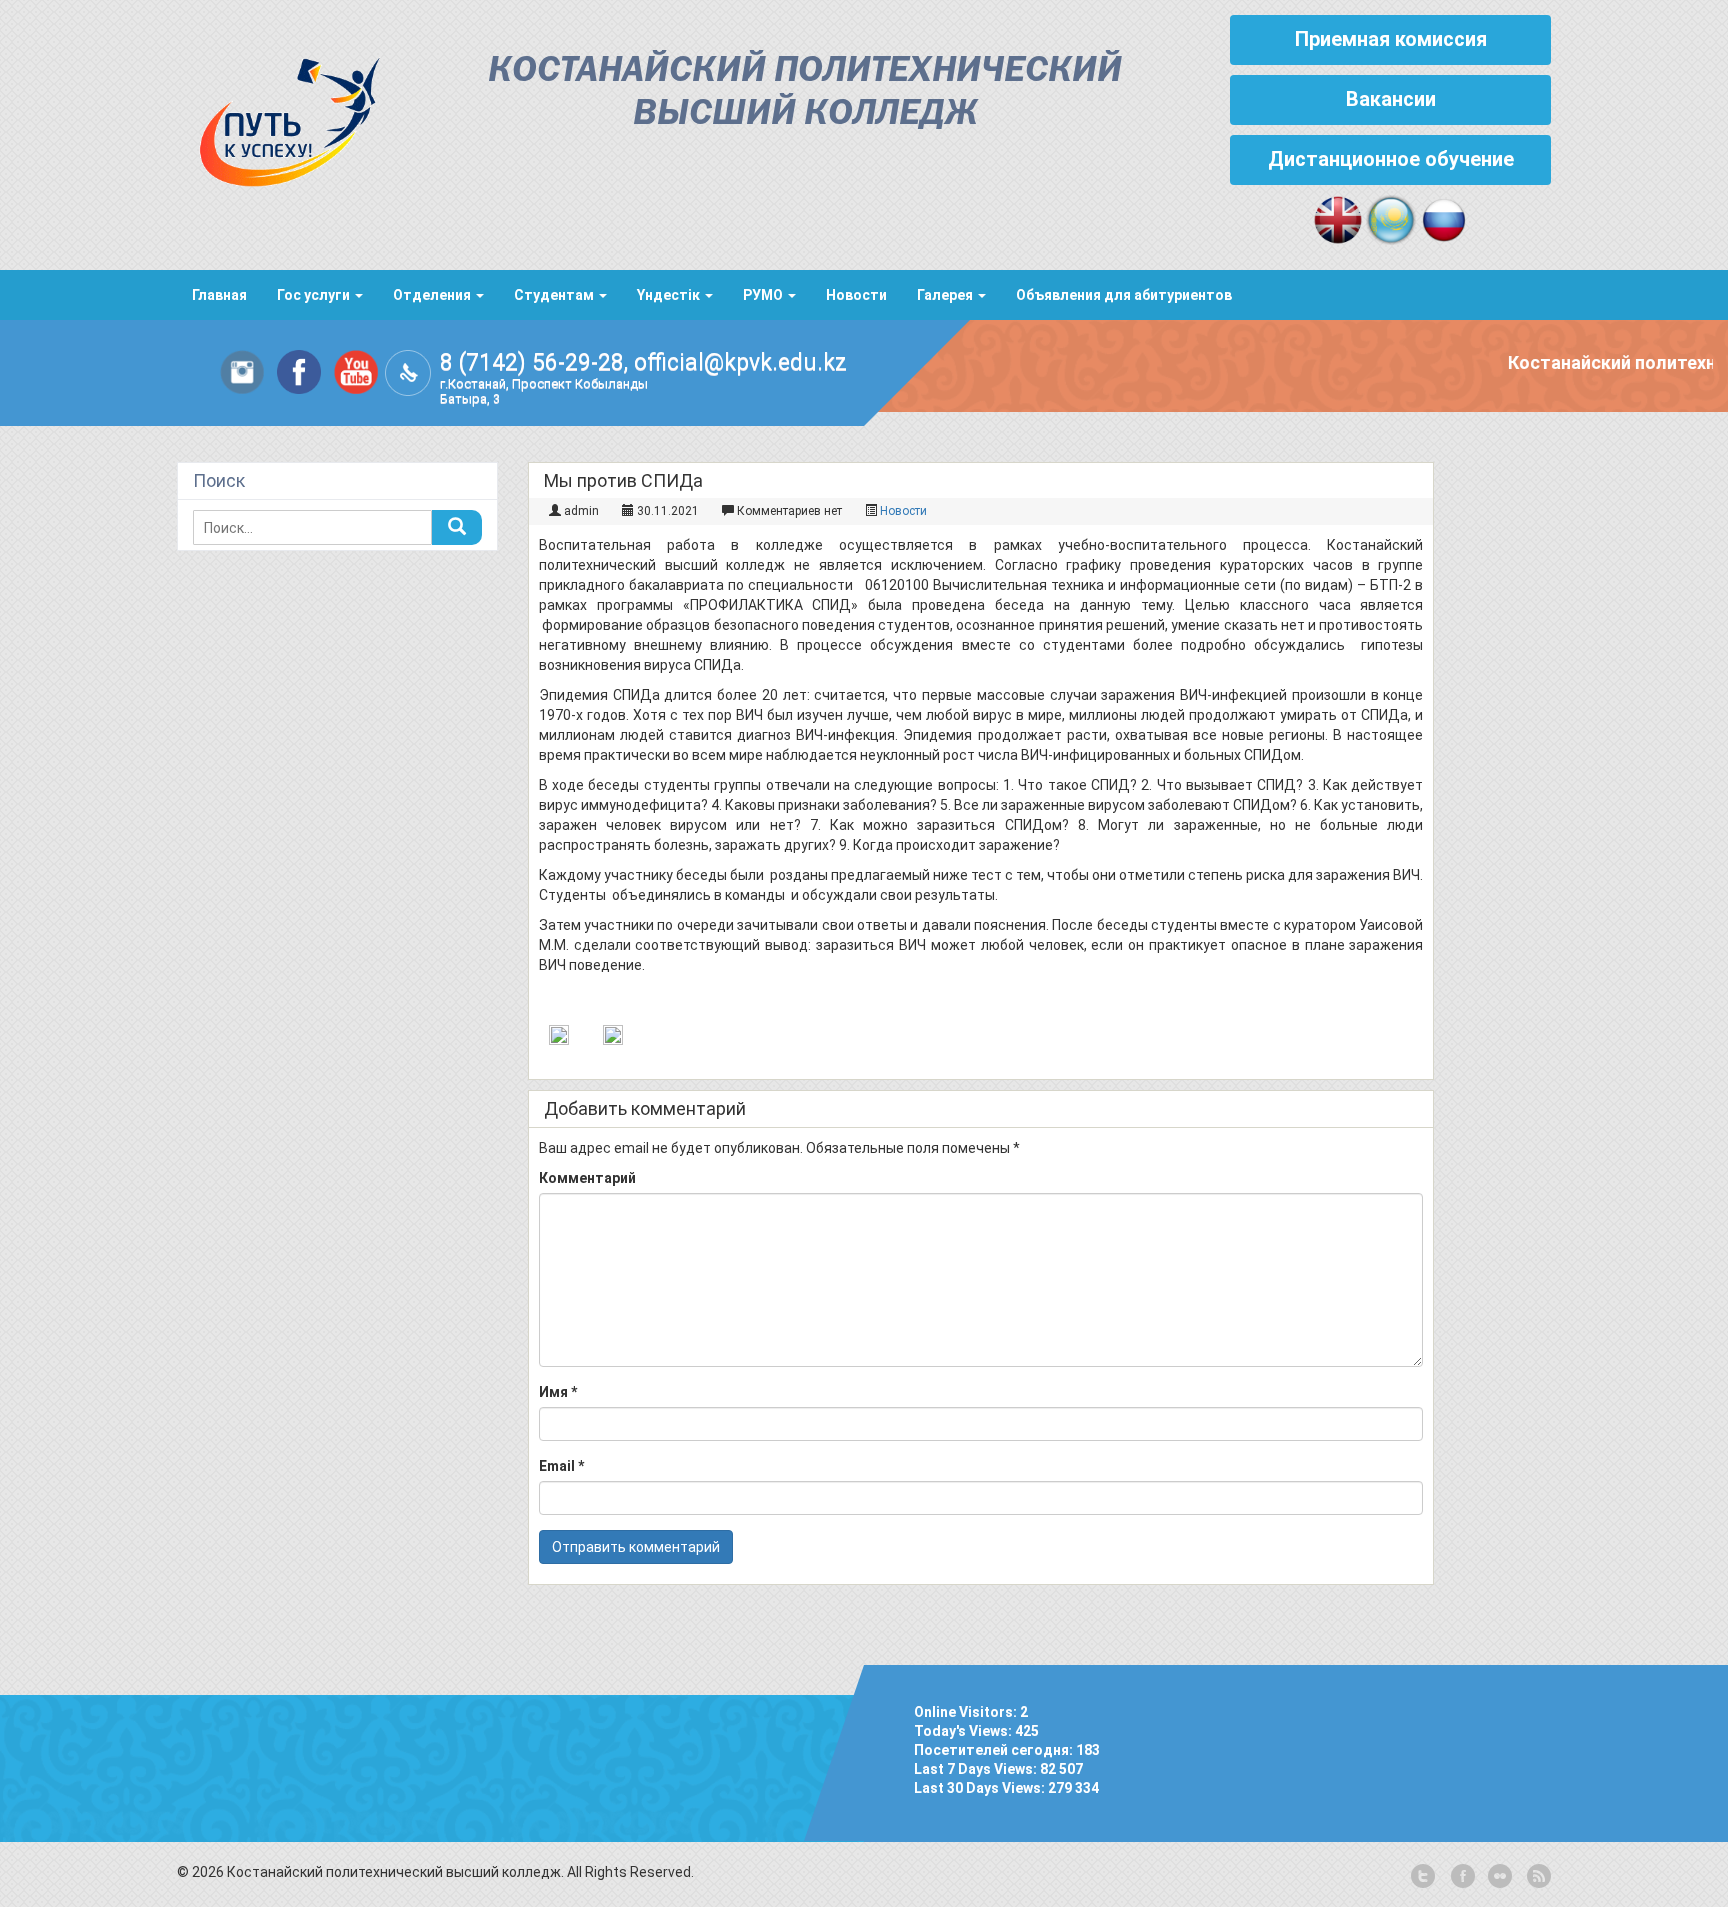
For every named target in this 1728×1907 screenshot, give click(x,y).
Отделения (433, 295)
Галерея (946, 295)
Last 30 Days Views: (981, 1788)
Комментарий (587, 1178)
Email (561, 1466)
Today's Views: (964, 1731)
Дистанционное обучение (1391, 159)
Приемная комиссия (1391, 39)
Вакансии (1391, 99)
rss (1537, 1877)
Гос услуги (315, 295)
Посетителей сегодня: (995, 1750)
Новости (856, 295)
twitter (1423, 1877)
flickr (1499, 1877)
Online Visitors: (967, 1712)
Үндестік (670, 295)
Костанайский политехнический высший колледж (805, 93)
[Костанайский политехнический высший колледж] (279, 117)
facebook (1461, 1877)
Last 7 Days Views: (977, 1769)
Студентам (555, 295)
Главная (219, 295)
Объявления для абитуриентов (1124, 295)
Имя (558, 1392)
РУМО (764, 295)
